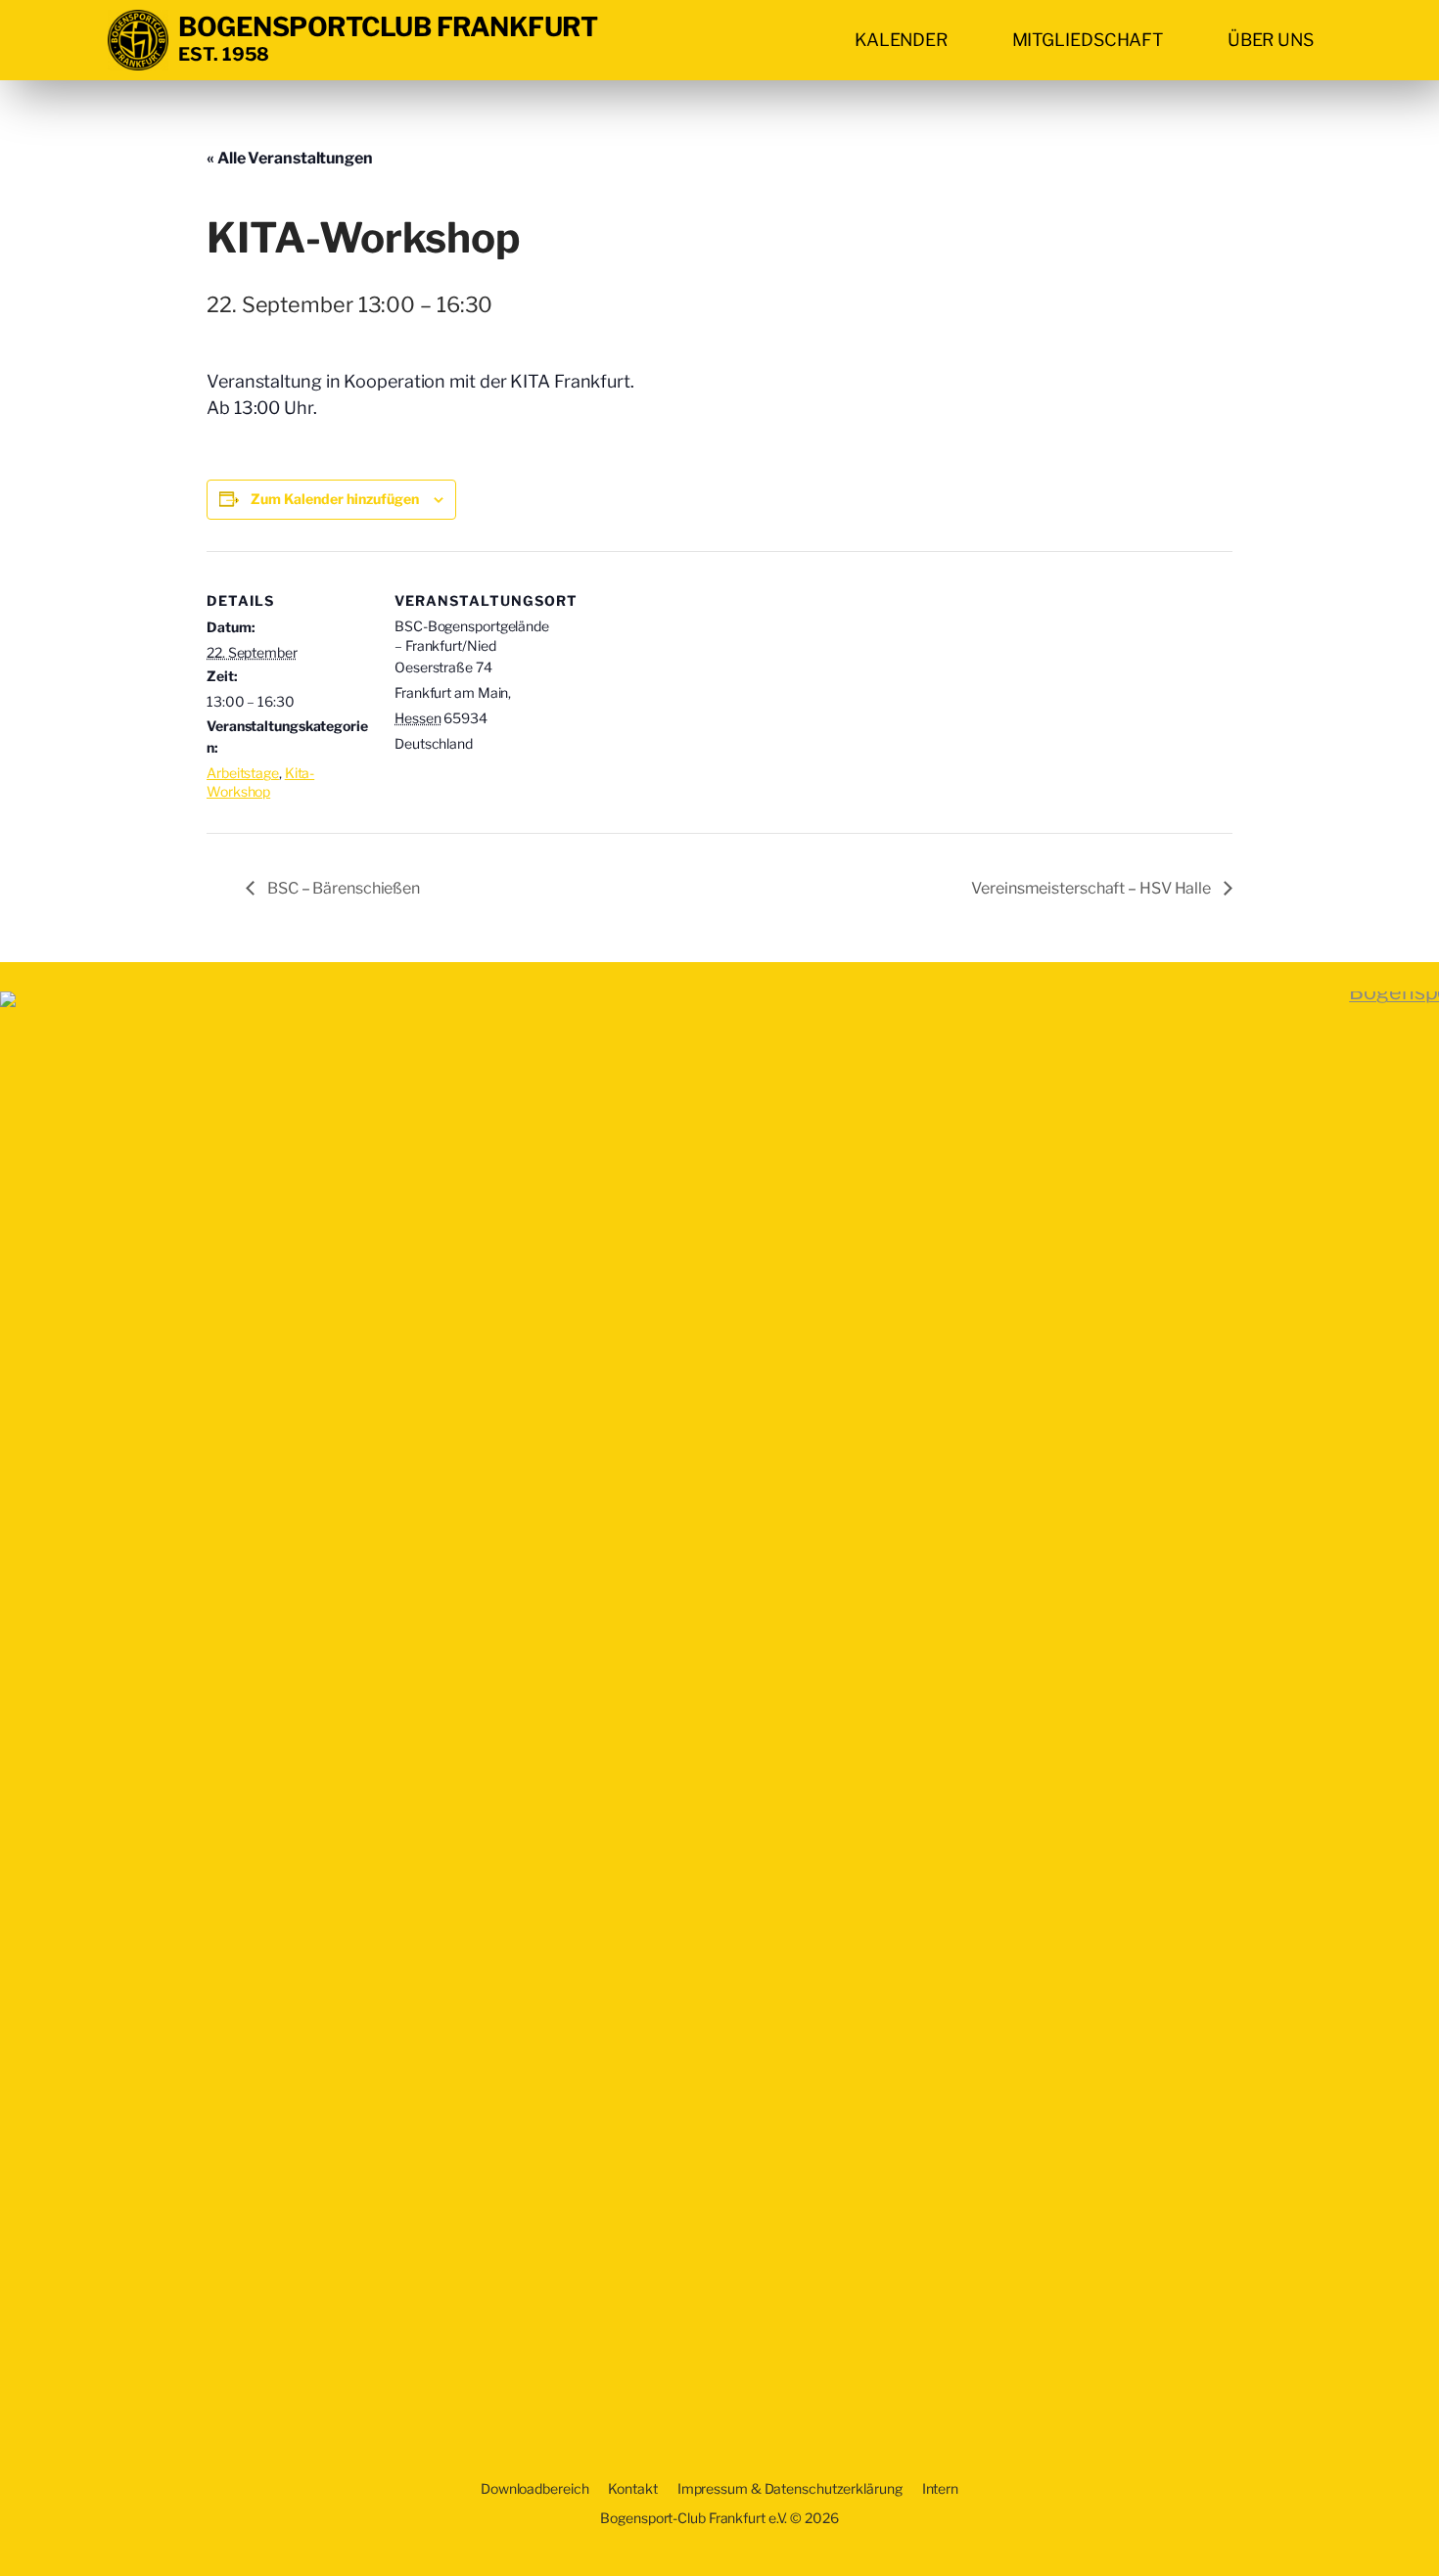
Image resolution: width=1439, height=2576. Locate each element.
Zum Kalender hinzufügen (335, 499)
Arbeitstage (243, 773)
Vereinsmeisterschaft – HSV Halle (1092, 888)
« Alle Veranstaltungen (290, 158)
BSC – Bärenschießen (342, 888)
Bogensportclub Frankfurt (388, 27)
